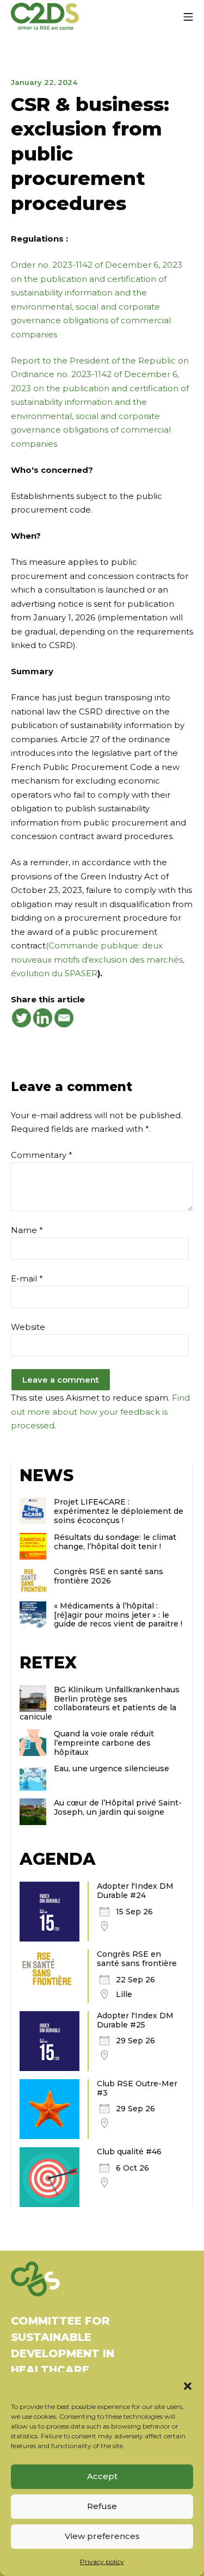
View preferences (102, 2536)
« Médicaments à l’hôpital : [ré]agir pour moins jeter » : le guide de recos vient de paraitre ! (118, 1615)
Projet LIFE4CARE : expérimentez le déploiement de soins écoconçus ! (119, 1511)
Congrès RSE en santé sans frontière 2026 (109, 1576)
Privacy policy (102, 2562)
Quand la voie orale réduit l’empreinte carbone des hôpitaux (104, 1743)
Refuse (102, 2506)
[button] (188, 2386)
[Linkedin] (43, 1018)
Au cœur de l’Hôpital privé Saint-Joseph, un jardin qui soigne (118, 1807)
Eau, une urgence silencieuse (112, 1768)
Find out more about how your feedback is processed (100, 1412)
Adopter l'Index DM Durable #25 (135, 2020)
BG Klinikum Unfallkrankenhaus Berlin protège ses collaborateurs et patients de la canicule (100, 1703)
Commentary (42, 1155)
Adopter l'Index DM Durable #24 (135, 1891)
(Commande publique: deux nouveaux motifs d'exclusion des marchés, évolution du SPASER (98, 959)
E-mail (27, 1278)
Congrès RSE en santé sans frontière (137, 1959)
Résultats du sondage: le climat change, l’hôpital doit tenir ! (115, 1542)
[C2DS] (45, 17)
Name (27, 1230)
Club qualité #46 (129, 2152)
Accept (102, 2476)
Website (28, 1327)
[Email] (64, 1018)
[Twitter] (21, 1018)
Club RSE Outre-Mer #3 (137, 2088)
